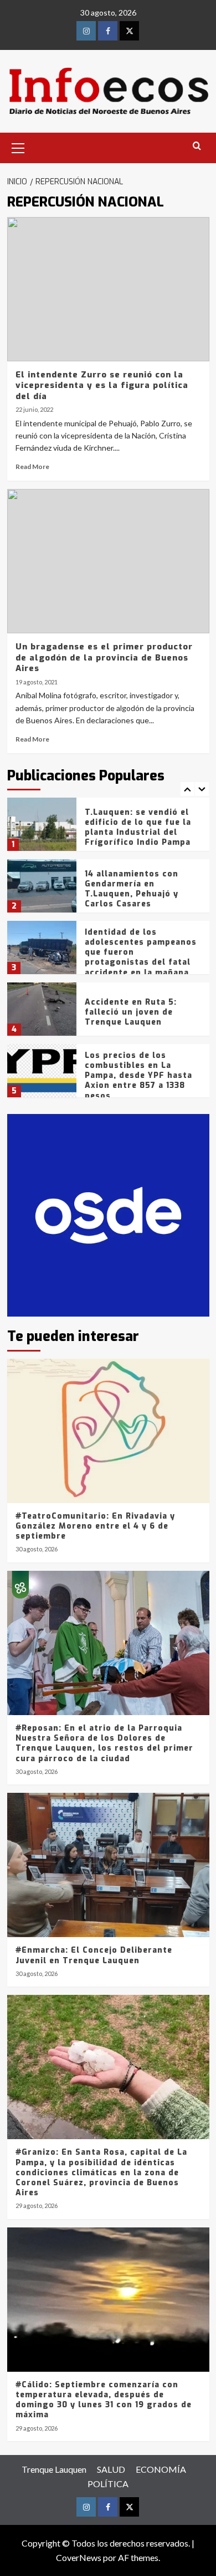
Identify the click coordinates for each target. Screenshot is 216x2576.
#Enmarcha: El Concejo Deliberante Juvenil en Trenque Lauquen (94, 1955)
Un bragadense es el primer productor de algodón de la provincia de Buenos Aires (104, 657)
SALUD (111, 2469)
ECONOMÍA (161, 2469)
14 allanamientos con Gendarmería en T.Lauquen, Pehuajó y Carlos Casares (132, 889)
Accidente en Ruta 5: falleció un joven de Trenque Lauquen (131, 1012)
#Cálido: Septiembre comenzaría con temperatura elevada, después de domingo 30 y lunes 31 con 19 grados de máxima (104, 2400)
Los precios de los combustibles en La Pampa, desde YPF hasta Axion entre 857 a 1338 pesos (138, 1076)
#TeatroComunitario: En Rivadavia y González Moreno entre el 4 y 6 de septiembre (95, 1526)
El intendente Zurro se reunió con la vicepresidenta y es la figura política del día (102, 385)
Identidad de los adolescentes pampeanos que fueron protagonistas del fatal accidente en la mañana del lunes (141, 957)
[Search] (197, 146)
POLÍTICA (108, 2484)
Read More (32, 467)
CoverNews (79, 2557)
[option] (108, 828)
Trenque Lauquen (54, 2469)
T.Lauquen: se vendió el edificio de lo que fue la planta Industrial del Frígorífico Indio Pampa (138, 828)
